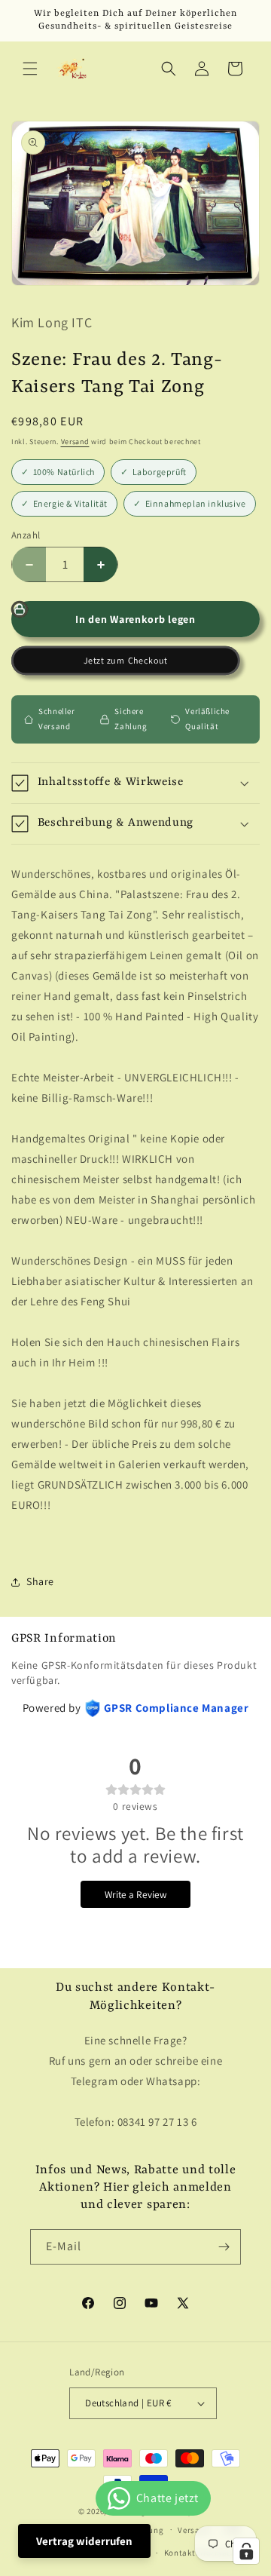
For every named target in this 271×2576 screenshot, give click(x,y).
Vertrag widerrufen (84, 2541)
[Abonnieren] (224, 2247)
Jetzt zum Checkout (126, 661)
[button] (30, 69)
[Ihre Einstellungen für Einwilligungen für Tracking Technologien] (246, 2551)
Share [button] (40, 1581)
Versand (75, 442)
